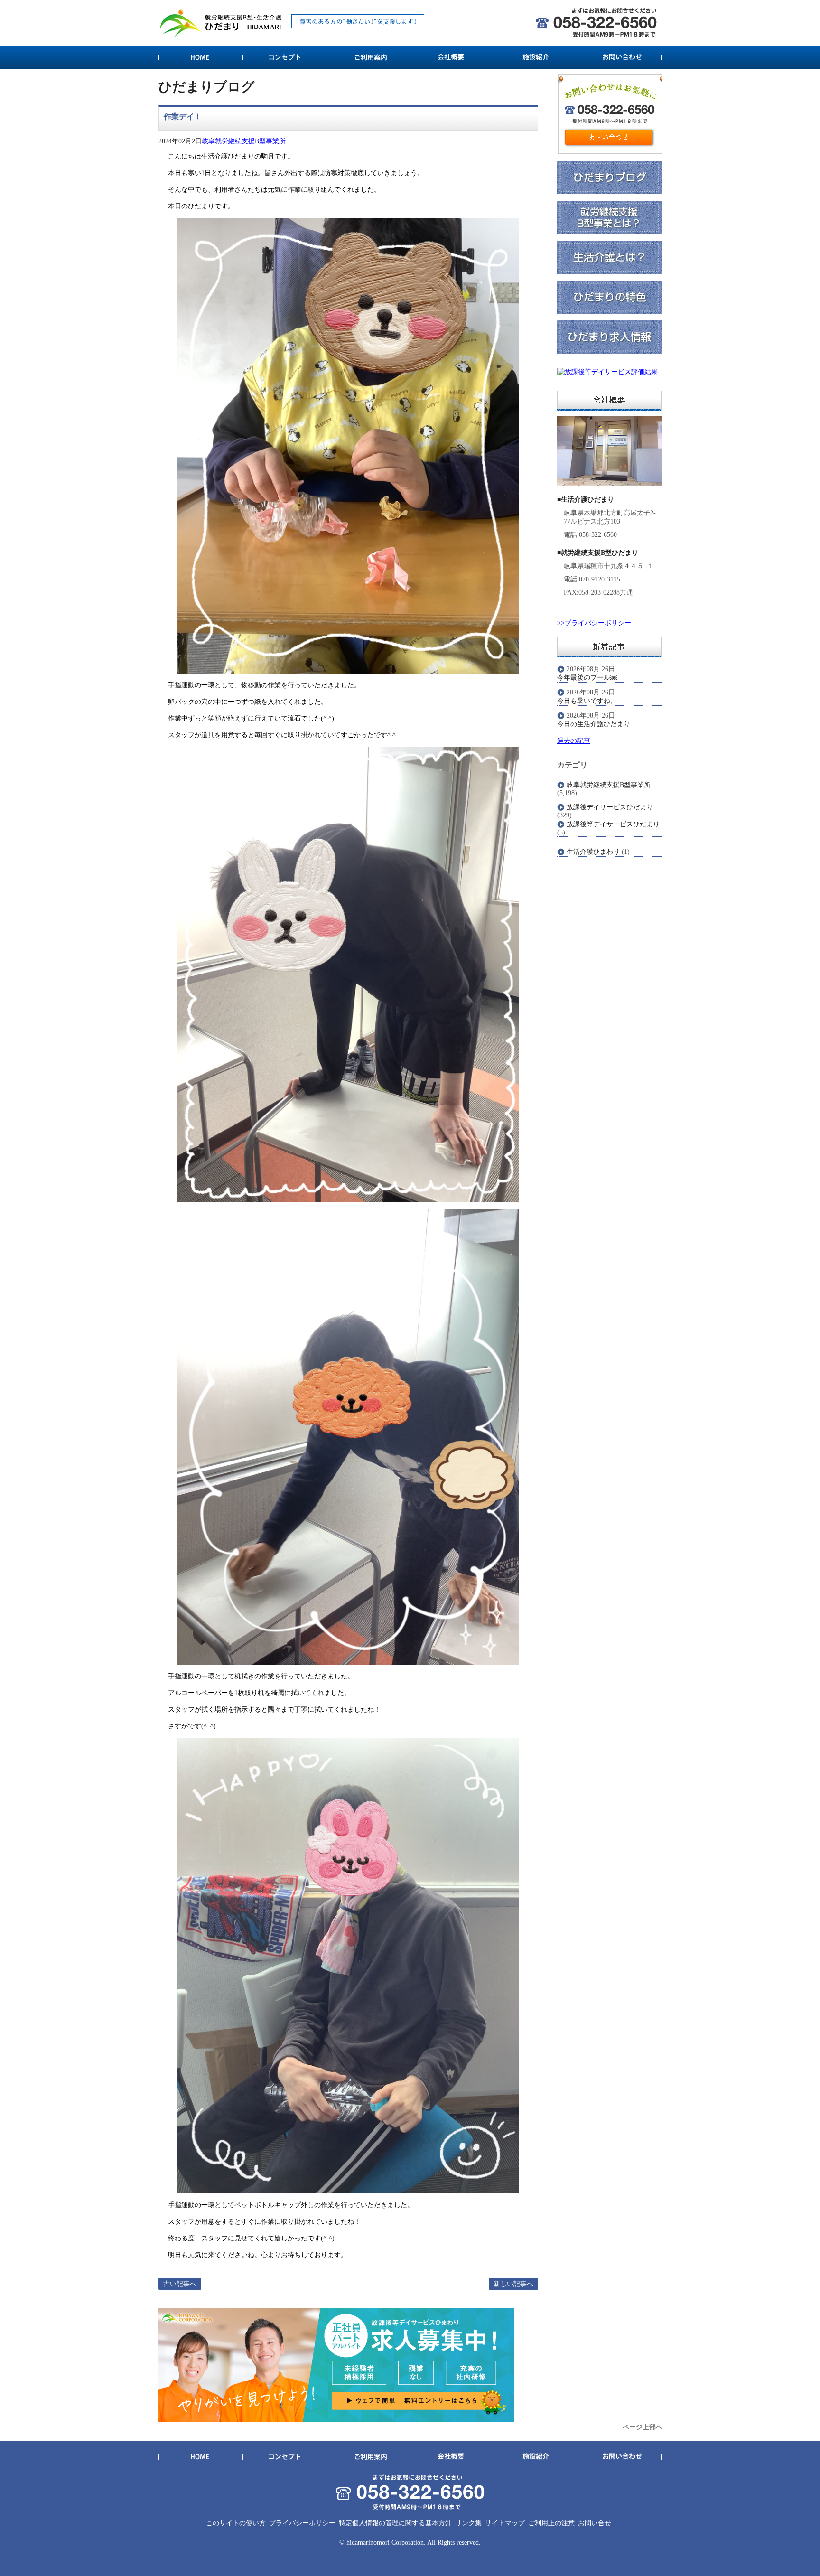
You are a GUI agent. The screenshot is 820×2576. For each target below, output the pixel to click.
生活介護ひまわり (593, 852)
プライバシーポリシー (302, 2523)
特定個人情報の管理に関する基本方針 (395, 2523)
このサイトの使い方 (236, 2523)
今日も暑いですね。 (587, 701)
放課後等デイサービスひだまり (613, 824)
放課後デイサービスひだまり (610, 807)
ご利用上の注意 (551, 2523)
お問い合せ (595, 2523)
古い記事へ (180, 2284)
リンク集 (468, 2523)
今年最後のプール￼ (587, 678)
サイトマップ (505, 2523)
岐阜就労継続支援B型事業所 (244, 141)
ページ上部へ (643, 2427)
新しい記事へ (513, 2284)
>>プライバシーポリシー (594, 623)
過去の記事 (574, 741)
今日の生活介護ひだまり (594, 724)
